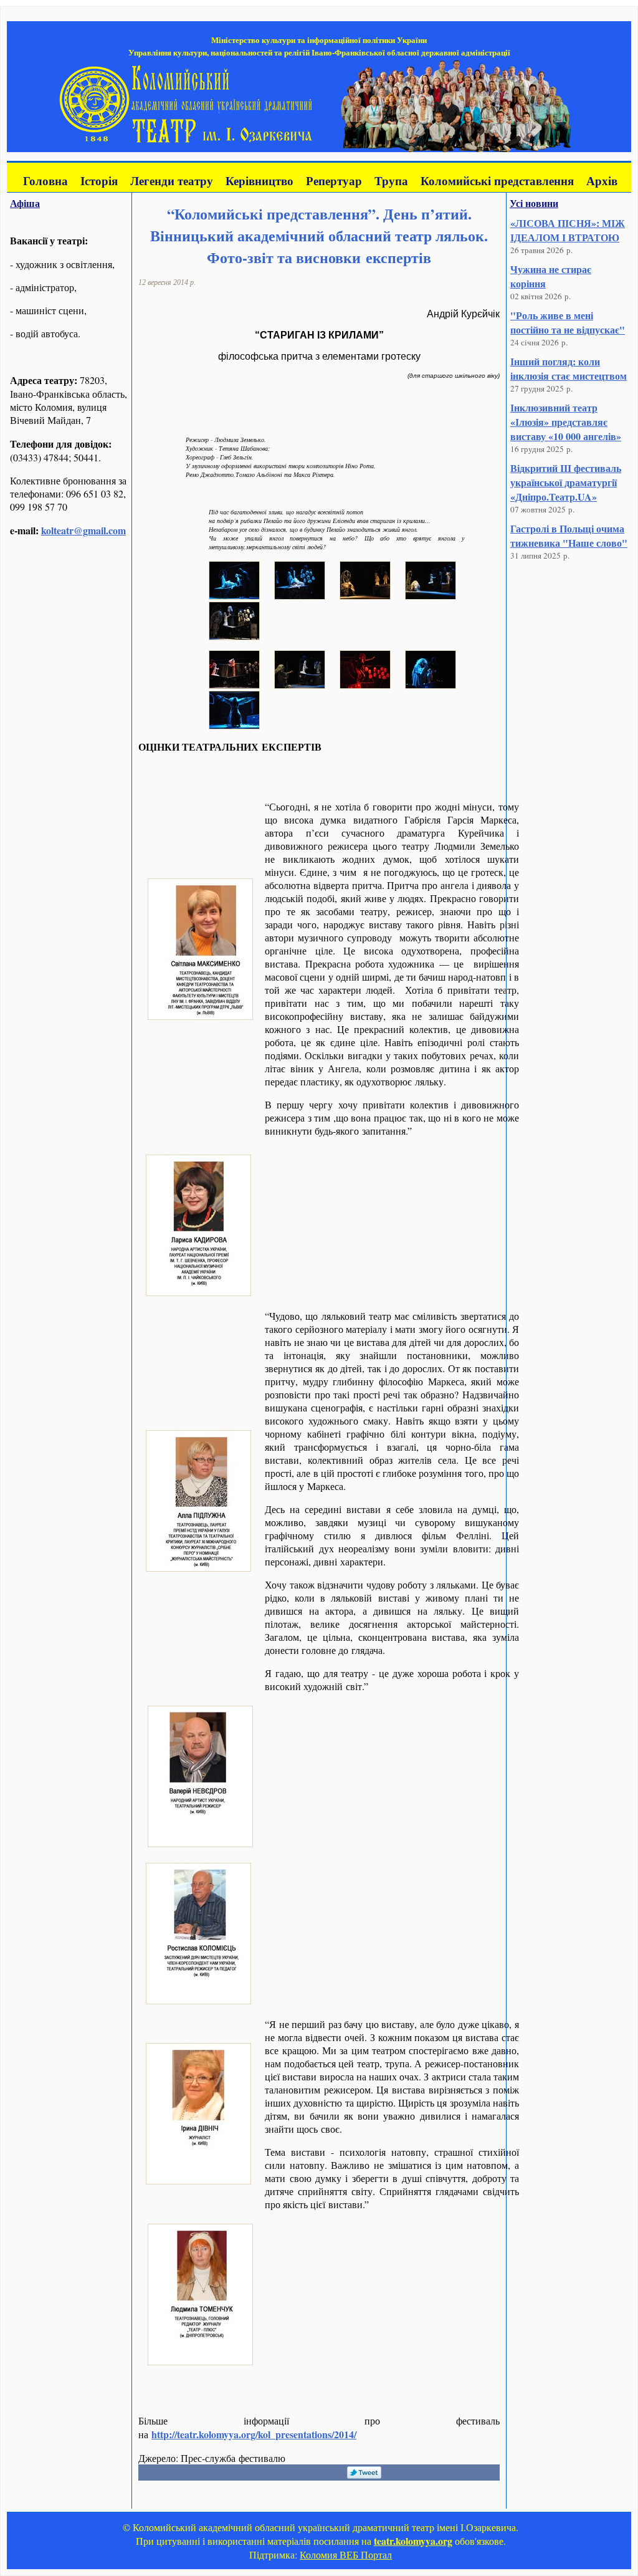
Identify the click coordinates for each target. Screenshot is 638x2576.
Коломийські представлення (497, 180)
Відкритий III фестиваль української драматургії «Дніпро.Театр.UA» (566, 482)
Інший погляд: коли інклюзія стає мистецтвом (569, 368)
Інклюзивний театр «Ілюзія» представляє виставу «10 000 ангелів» (566, 422)
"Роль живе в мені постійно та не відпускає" (568, 322)
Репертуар (334, 180)
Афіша (25, 203)
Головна (45, 180)
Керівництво (259, 180)
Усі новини (534, 203)
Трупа (391, 180)
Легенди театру (172, 180)
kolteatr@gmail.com (83, 530)
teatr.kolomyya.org (413, 2541)
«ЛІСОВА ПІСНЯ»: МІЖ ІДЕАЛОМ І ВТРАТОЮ (568, 230)
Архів (602, 180)
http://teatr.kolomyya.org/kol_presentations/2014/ (254, 2434)
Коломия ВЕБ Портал (346, 2554)
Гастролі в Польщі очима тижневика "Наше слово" (569, 536)
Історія (99, 180)
